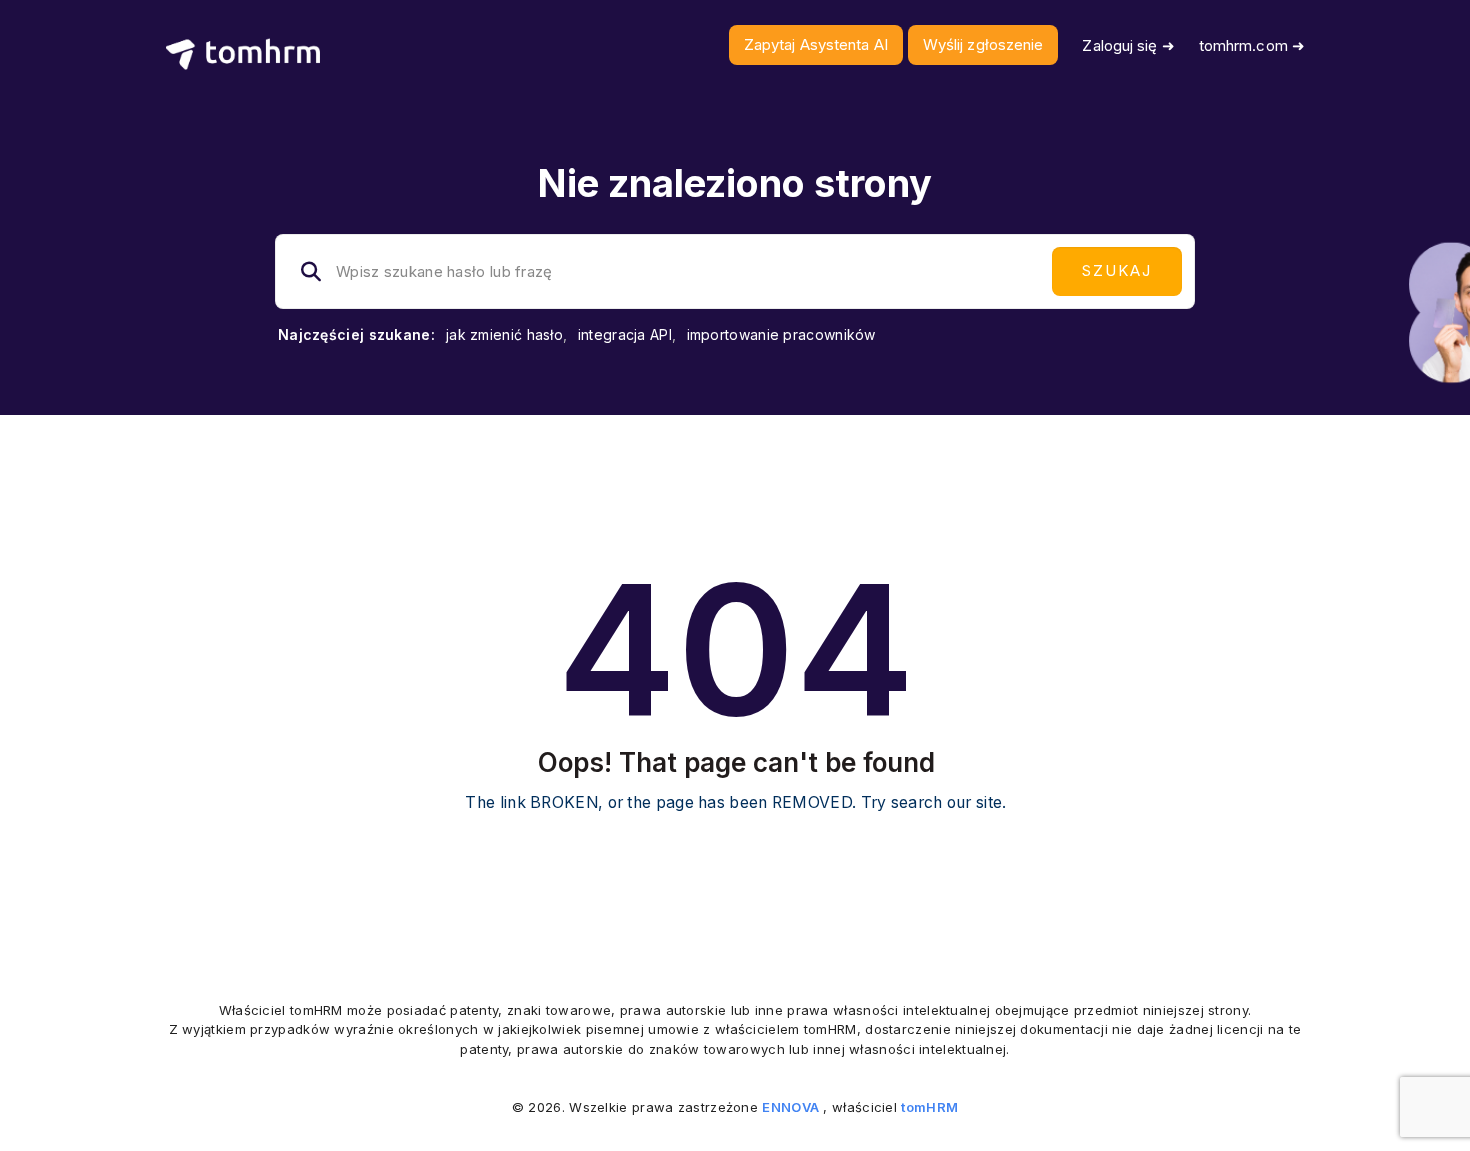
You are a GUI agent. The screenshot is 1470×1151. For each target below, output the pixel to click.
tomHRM (929, 1107)
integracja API (625, 334)
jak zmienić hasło (504, 334)
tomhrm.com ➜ (1252, 45)
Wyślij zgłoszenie (983, 44)
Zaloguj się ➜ (1128, 45)
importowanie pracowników (781, 334)
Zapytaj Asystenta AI (816, 44)
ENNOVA (790, 1107)
